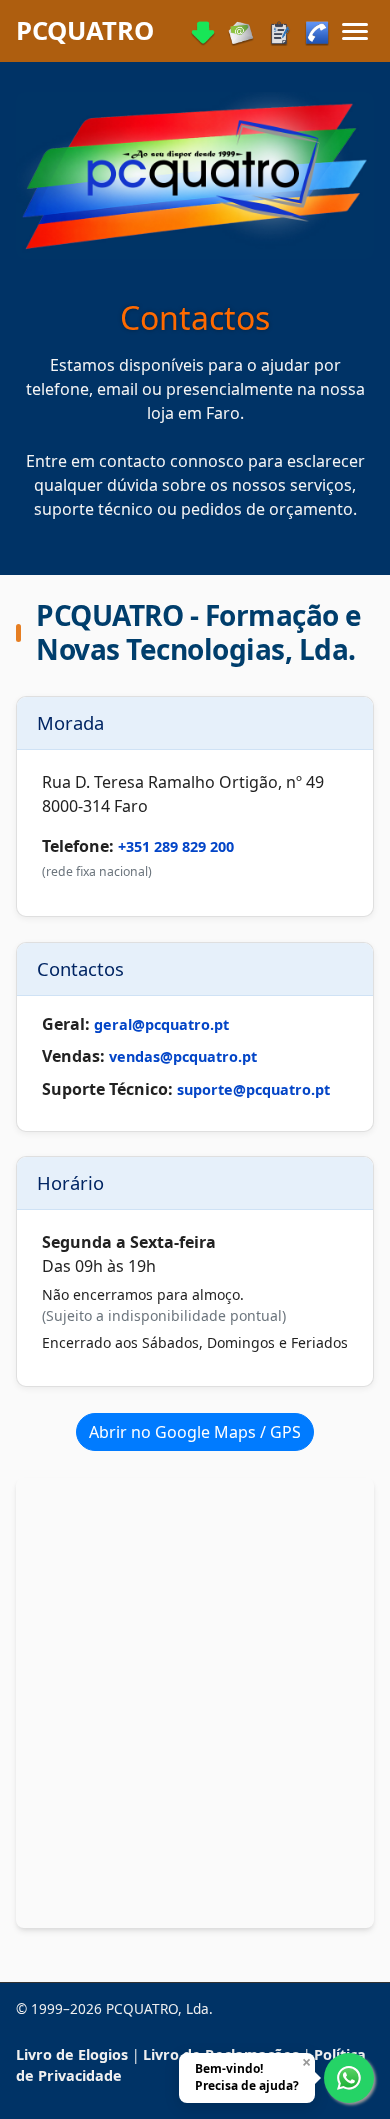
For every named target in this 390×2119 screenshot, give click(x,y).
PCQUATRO (85, 30)
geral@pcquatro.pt (161, 1024)
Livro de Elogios (72, 2054)
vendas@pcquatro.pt (183, 1056)
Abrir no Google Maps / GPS (195, 1432)
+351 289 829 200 (176, 847)
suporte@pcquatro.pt (253, 1088)
